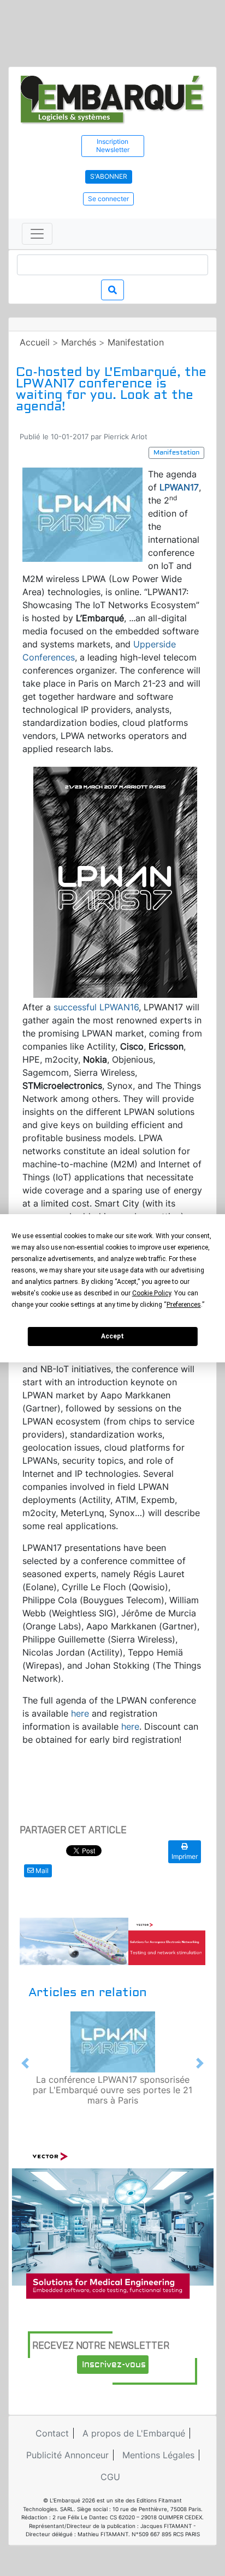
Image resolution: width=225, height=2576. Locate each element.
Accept (112, 1336)
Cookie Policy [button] (152, 1293)
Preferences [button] (184, 1305)
